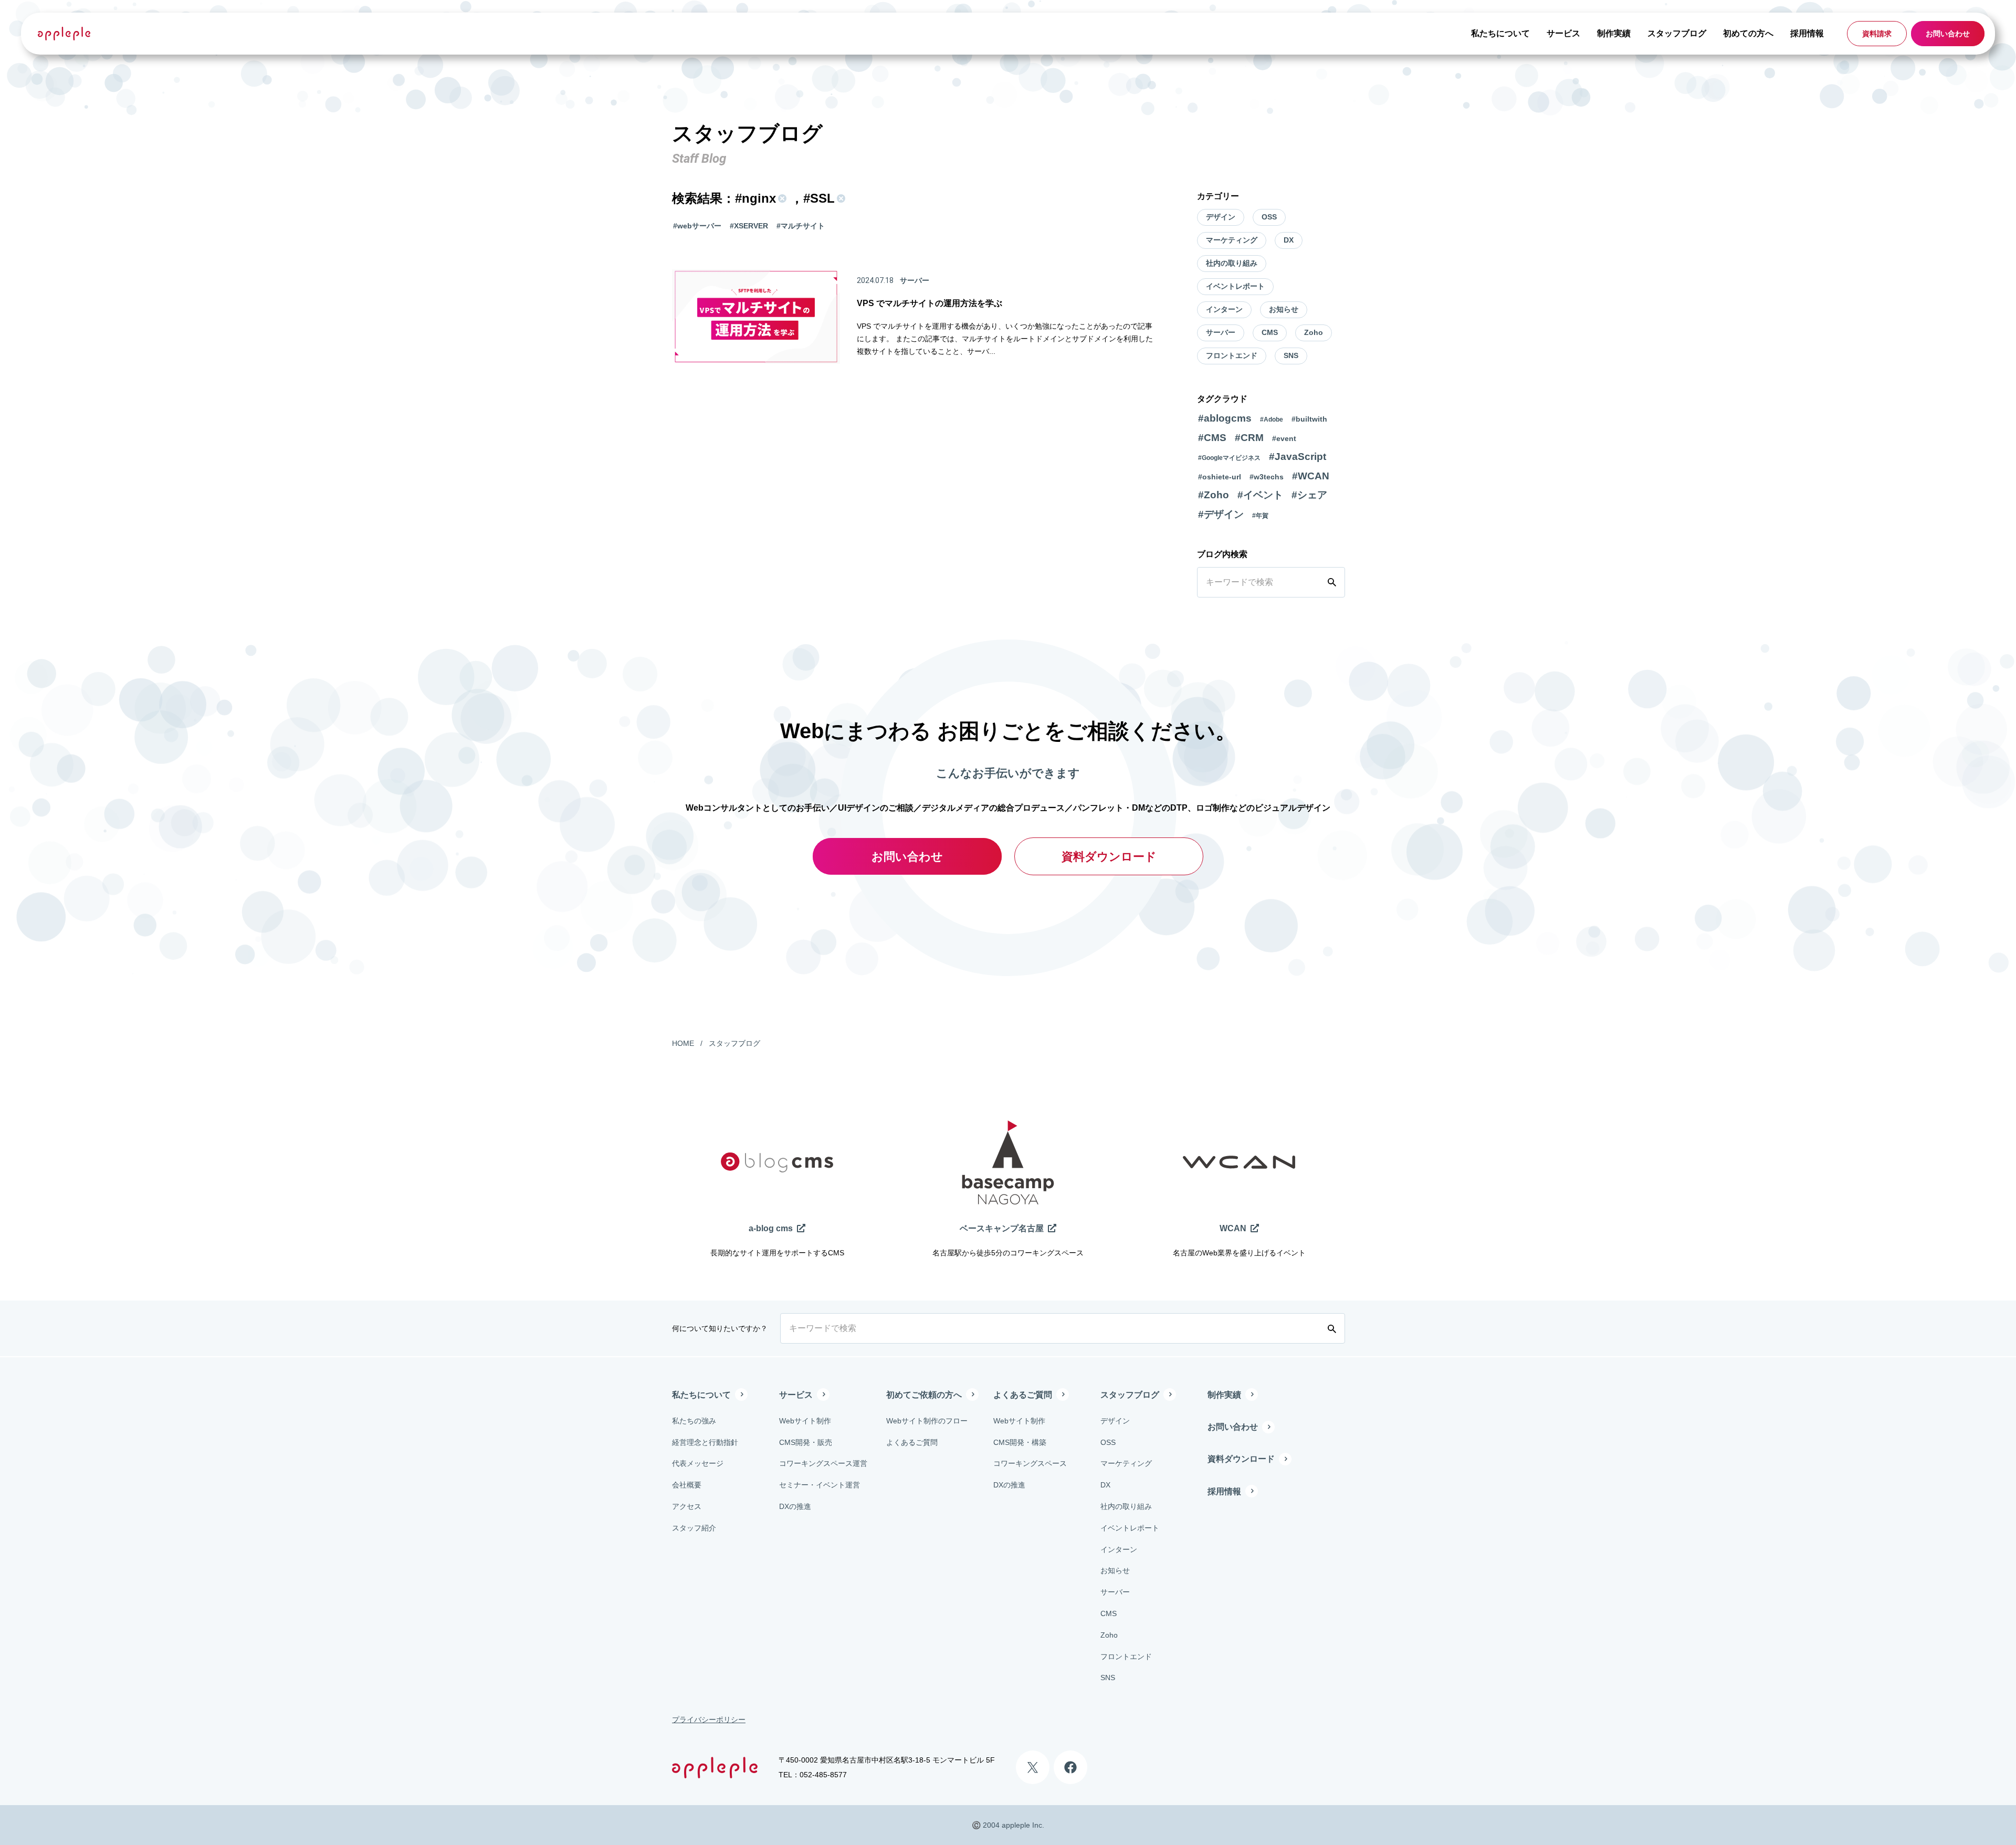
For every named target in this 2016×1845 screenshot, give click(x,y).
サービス (1563, 33)
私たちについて (1500, 33)
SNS (1291, 355)
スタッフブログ (1677, 33)
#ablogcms (1225, 418)
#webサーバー (697, 226)
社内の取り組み (1232, 263)
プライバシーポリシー (709, 1720)
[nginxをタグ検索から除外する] (781, 198)
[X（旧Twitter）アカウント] (1033, 1767)
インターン (1224, 309)
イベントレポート (1235, 286)
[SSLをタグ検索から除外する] (840, 198)
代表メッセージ (698, 1463)
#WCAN (1311, 476)
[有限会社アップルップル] (64, 33)
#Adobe (1272, 420)
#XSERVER (749, 226)
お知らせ (1284, 309)
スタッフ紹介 (694, 1528)
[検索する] (1334, 582)
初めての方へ (1748, 33)
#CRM (1249, 438)
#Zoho (1214, 495)
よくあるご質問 (912, 1442)
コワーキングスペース (1030, 1463)
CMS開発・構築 (1020, 1442)
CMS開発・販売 (806, 1442)
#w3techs (1267, 477)
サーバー (1221, 332)
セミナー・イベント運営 (820, 1485)
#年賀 (1260, 516)
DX (1289, 240)
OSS (1269, 217)
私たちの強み (694, 1421)
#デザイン (1221, 514)
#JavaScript (1298, 457)
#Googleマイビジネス (1229, 458)
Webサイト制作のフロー (927, 1421)
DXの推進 (795, 1506)
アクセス (687, 1506)
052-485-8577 (823, 1775)
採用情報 (1807, 33)
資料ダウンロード (1109, 857)
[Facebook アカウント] (1070, 1767)
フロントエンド (1232, 355)
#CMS (1212, 438)
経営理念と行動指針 (705, 1442)
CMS (1270, 332)
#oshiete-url (1220, 477)
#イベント (1260, 495)
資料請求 (1877, 34)
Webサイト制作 (805, 1421)
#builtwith (1309, 419)
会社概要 (687, 1485)
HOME (683, 1043)
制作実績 (1614, 33)
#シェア (1309, 495)
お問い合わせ (1948, 34)
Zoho (1314, 332)
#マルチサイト (801, 226)
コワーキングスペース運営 (823, 1463)
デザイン (1221, 217)
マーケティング (1232, 240)
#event (1284, 438)
